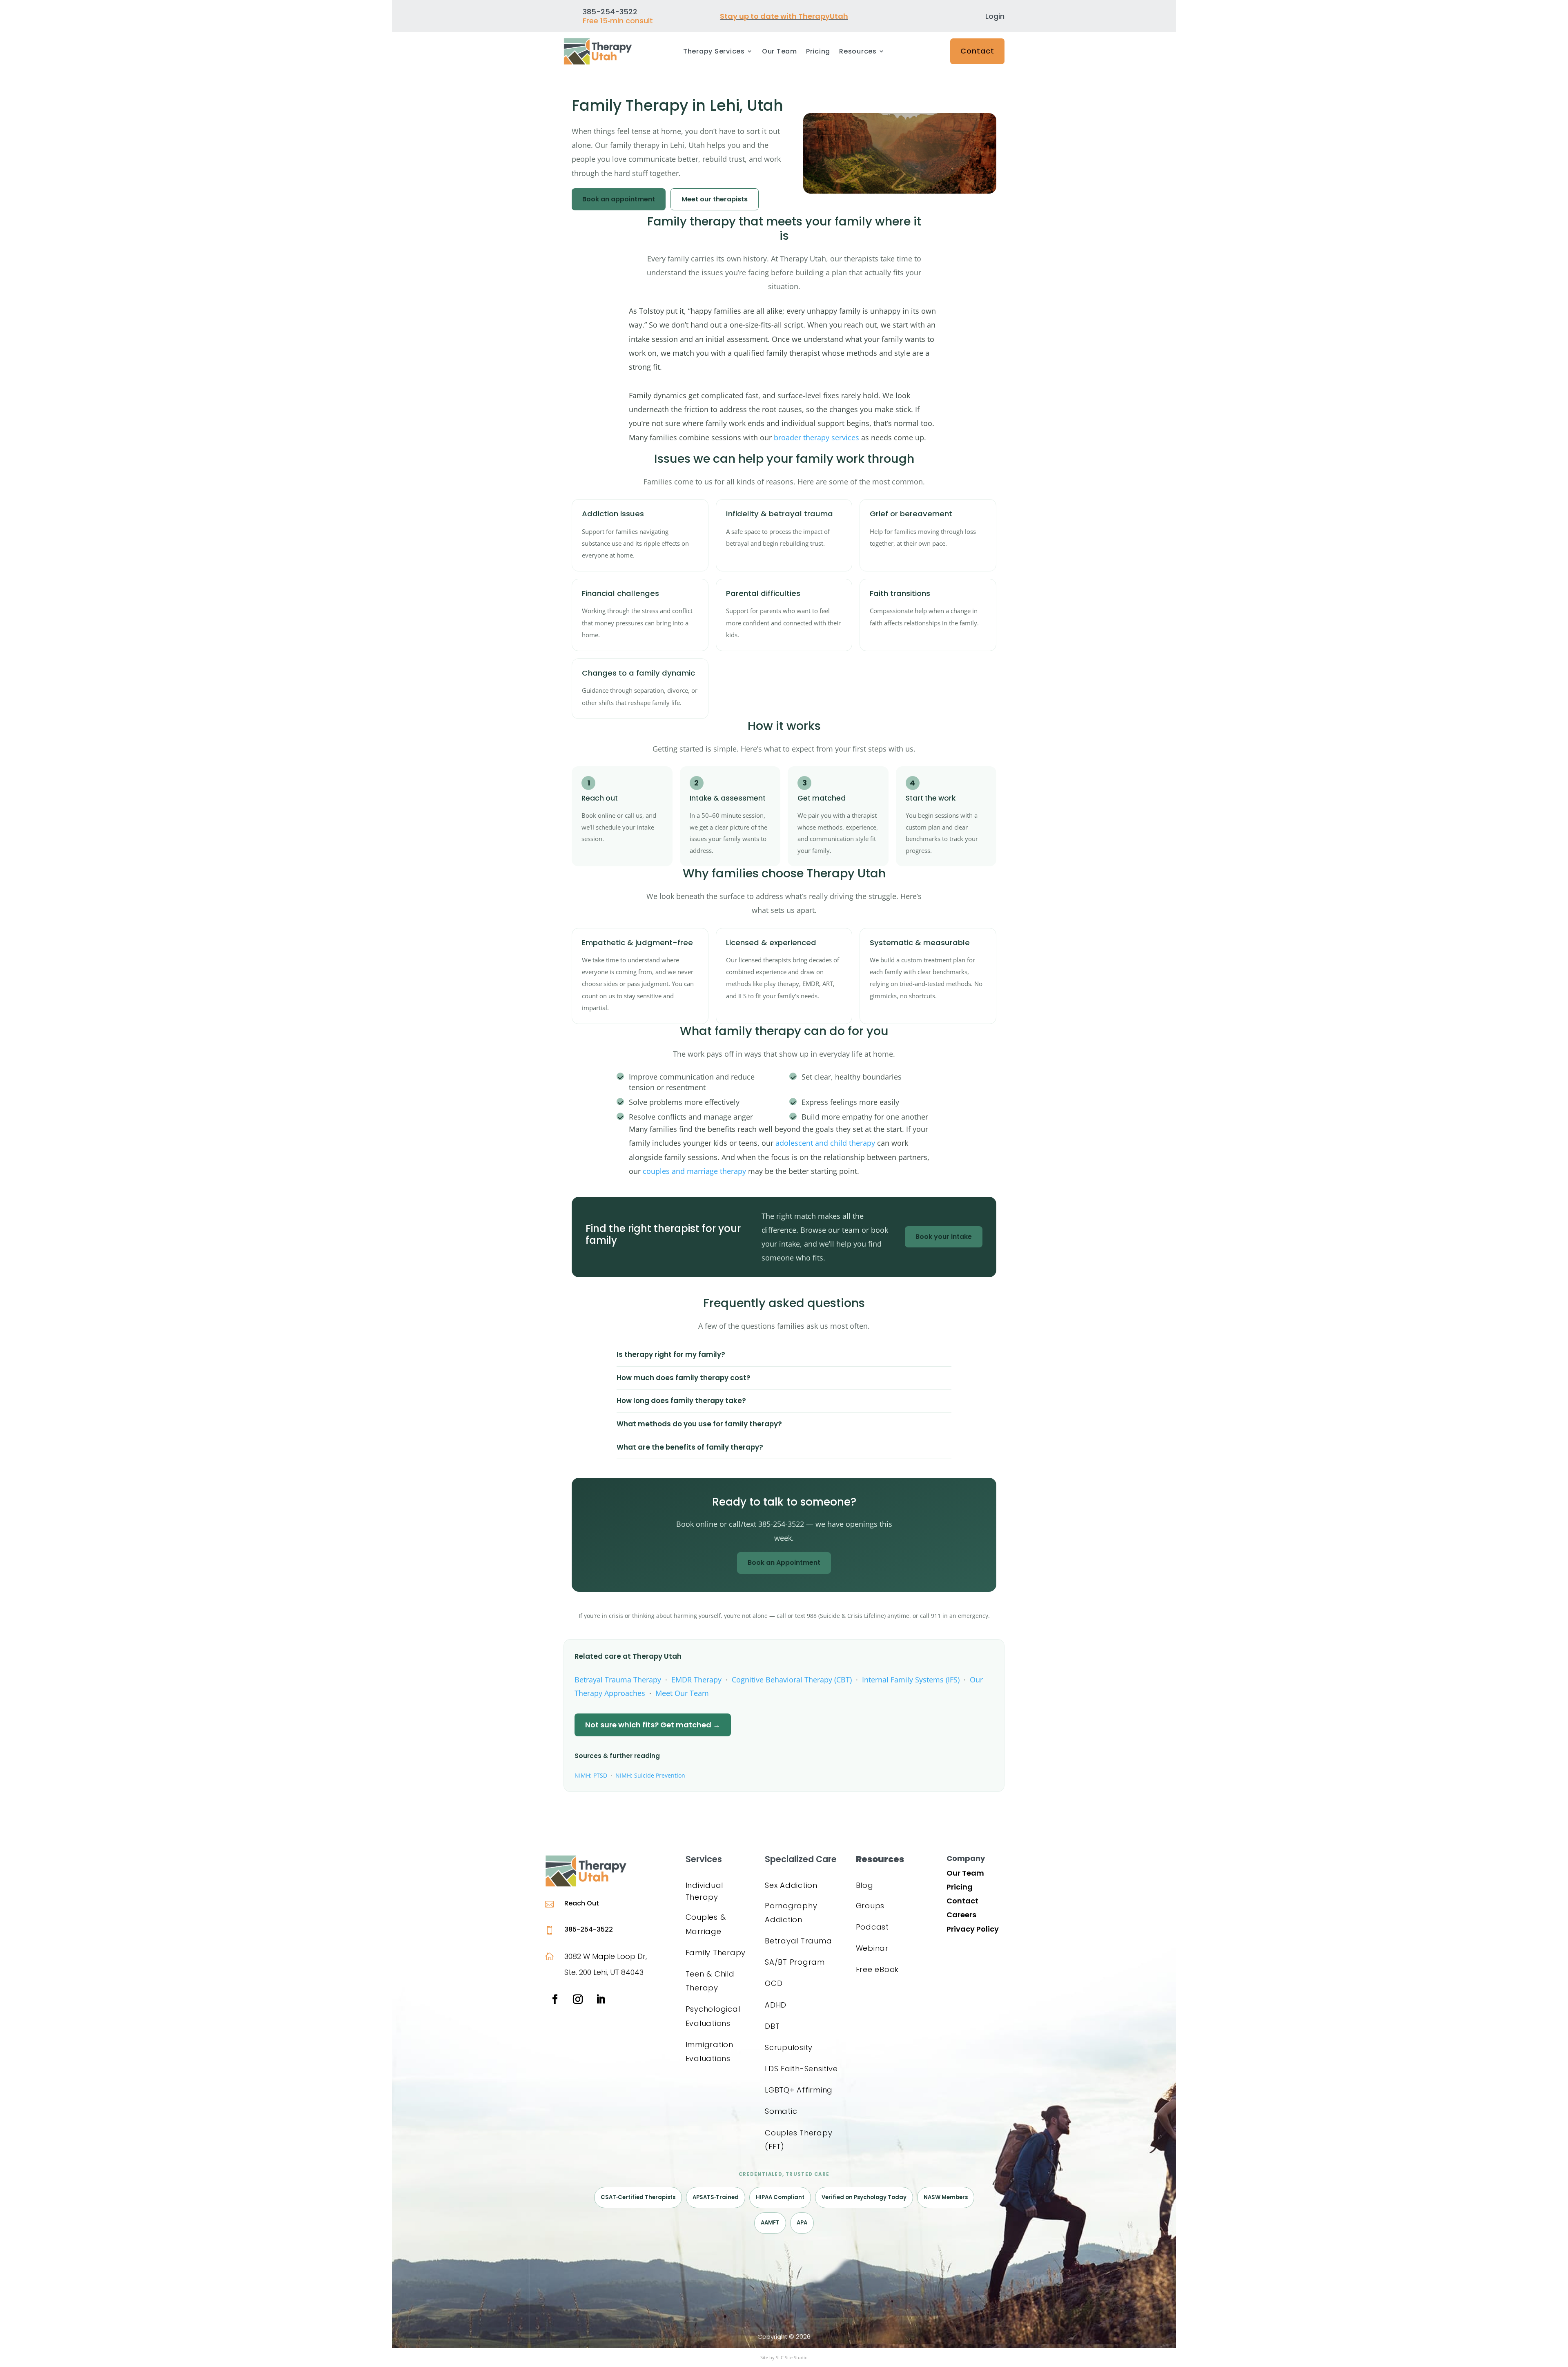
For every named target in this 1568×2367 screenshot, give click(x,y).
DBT (772, 2026)
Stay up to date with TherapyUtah (784, 16)
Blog (865, 1885)
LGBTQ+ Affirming (799, 2090)
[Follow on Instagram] (578, 1999)
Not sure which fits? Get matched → (653, 1725)
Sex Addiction (791, 1885)
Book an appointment (619, 199)
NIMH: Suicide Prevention (650, 1775)
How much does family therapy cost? (684, 1378)
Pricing (818, 52)
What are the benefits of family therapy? (690, 1447)
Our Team (780, 52)
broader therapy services (816, 437)
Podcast (872, 1927)
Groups (870, 1906)
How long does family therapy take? (681, 1401)
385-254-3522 (589, 1929)
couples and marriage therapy (694, 1171)
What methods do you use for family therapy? (699, 1424)
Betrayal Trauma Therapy (618, 1680)
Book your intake (944, 1237)
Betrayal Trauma (798, 1941)
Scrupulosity (789, 2047)
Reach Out (582, 1903)
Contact (977, 51)
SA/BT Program (795, 1962)
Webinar (872, 1948)
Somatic (781, 2111)
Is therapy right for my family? (671, 1354)
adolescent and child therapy (825, 1143)
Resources (858, 52)
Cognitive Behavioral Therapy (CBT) (792, 1680)
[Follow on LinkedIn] (601, 1999)
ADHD (776, 2005)
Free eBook (878, 1969)
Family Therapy (716, 1953)
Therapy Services (714, 52)
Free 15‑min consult (618, 21)
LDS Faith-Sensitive (801, 2069)
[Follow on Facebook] (555, 1999)
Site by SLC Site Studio (784, 2357)
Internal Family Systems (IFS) (911, 1680)
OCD (774, 1983)
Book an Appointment (784, 1563)
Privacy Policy (973, 1929)
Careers (961, 1915)
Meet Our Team (682, 1693)
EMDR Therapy (696, 1680)
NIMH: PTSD (591, 1775)
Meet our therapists (715, 199)
